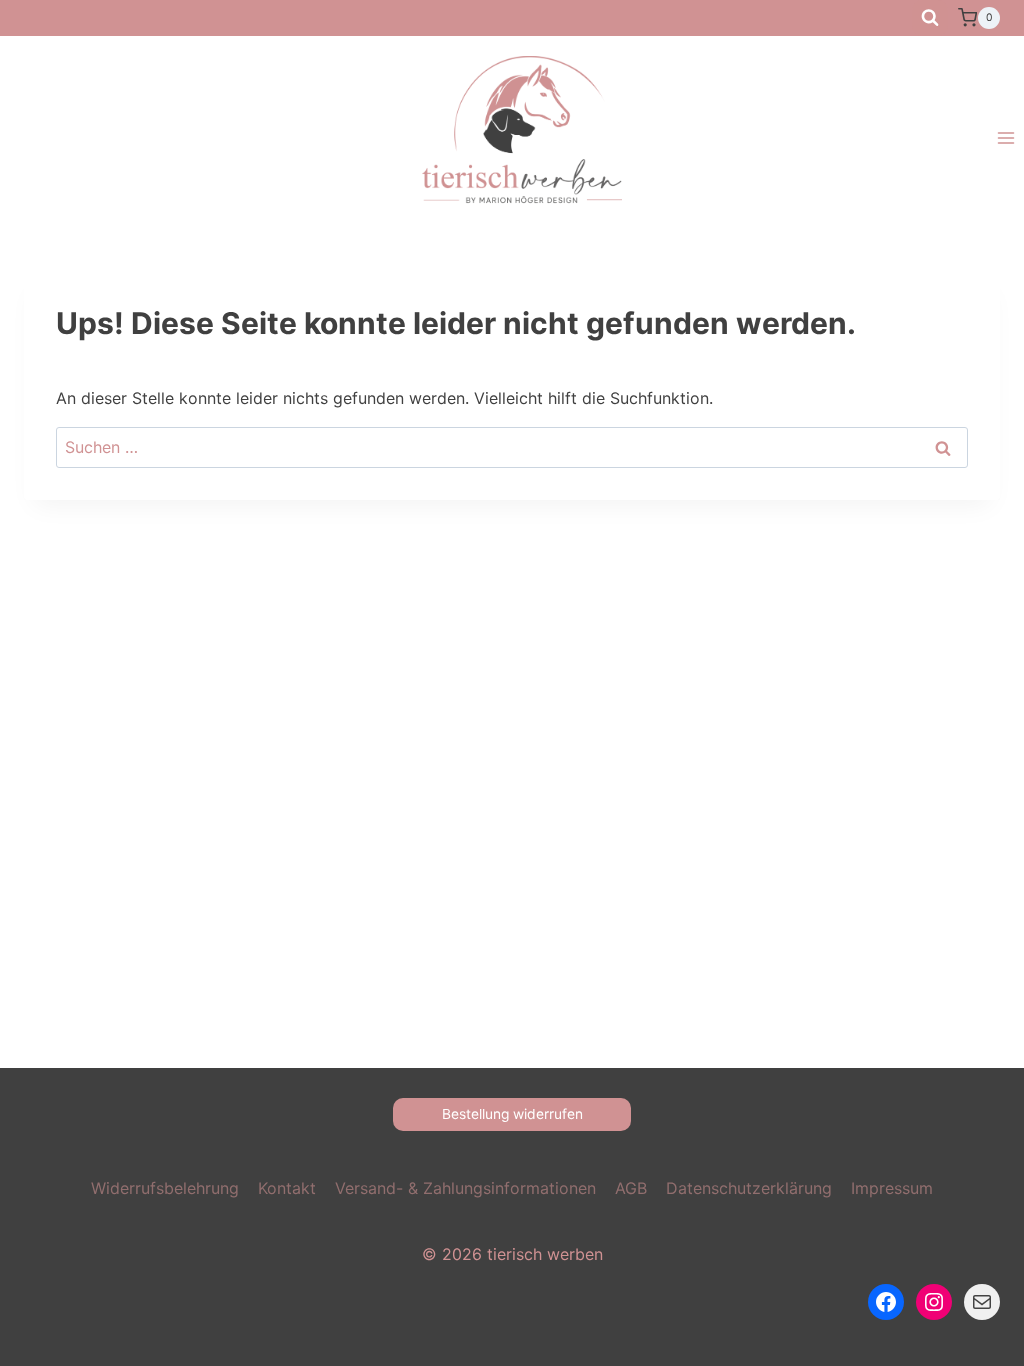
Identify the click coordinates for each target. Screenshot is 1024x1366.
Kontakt (287, 1188)
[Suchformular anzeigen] (930, 18)
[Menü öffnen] (1005, 138)
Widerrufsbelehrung (165, 1188)
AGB (631, 1188)
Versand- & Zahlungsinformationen (465, 1188)
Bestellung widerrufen (512, 1114)
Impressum (892, 1188)
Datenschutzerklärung (749, 1188)
